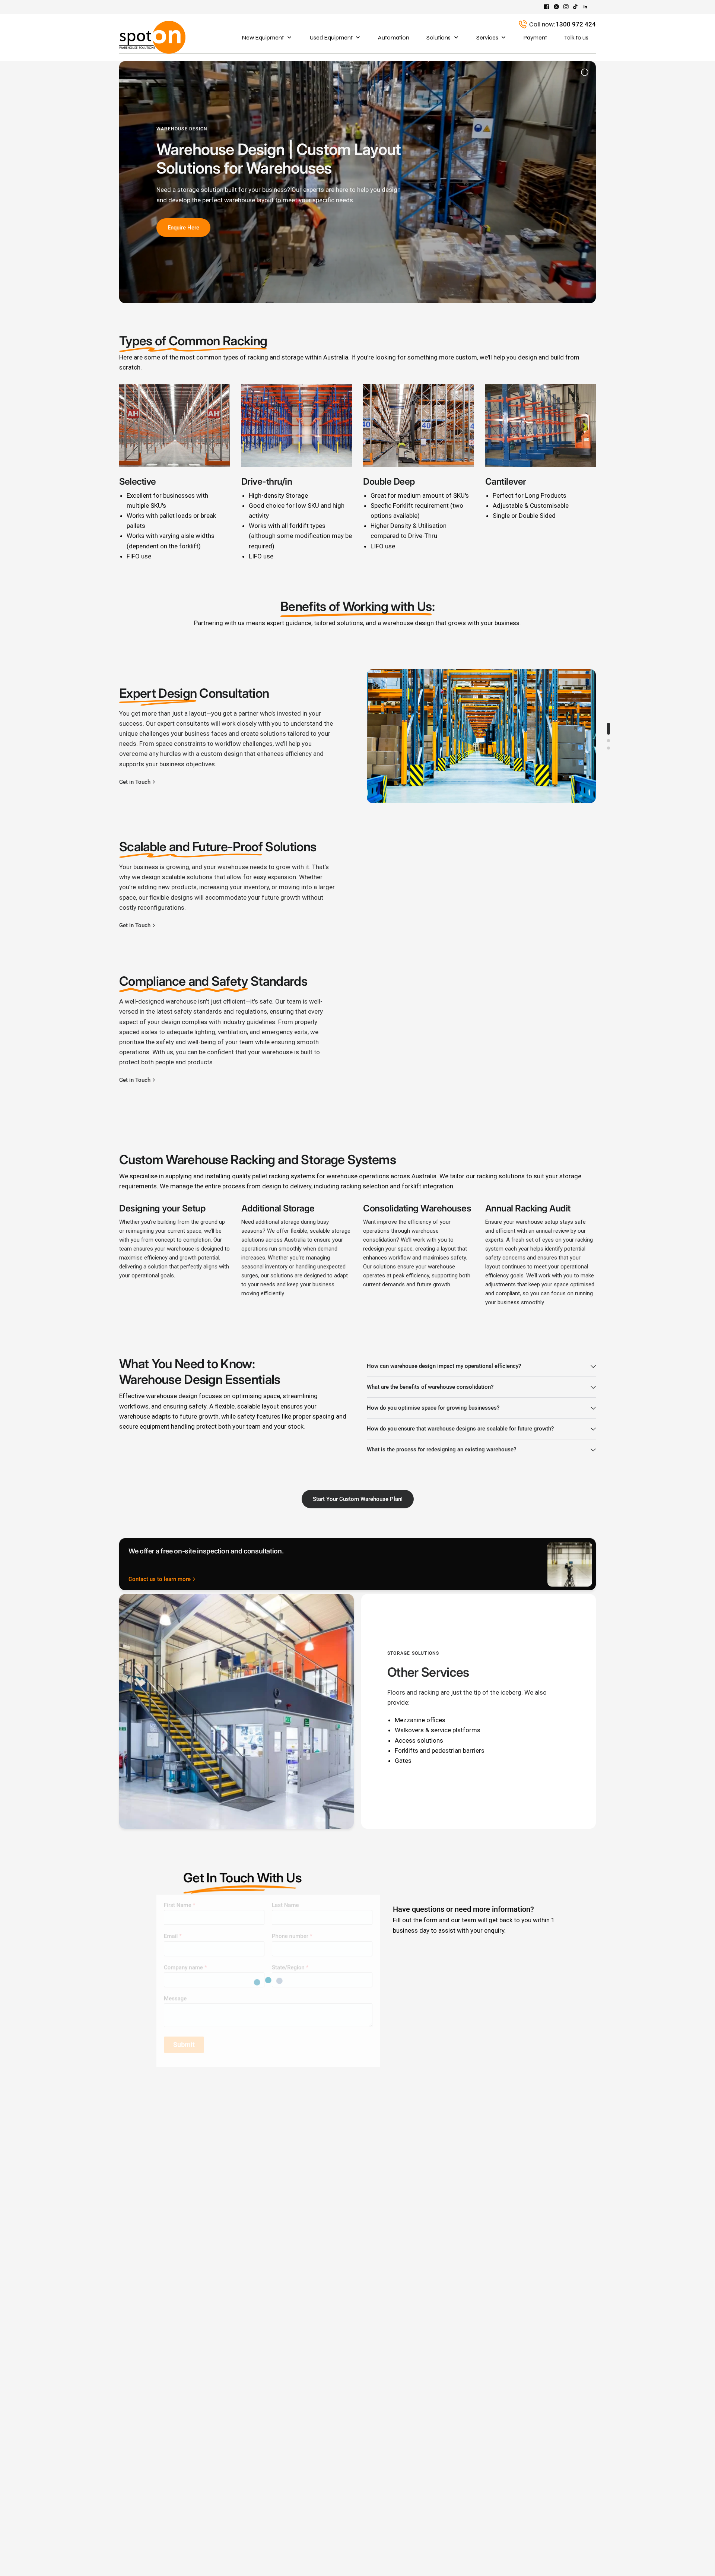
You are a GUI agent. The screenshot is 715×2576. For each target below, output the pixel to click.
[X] (556, 7)
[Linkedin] (585, 7)
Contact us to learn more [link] (160, 1579)
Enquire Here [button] (183, 228)
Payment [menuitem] (535, 37)
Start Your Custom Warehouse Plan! (358, 1499)
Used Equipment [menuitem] (331, 37)
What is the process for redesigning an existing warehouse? (441, 1449)
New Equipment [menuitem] (263, 37)
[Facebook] (547, 7)
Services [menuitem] (487, 37)
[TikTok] (576, 7)
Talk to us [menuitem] (576, 37)
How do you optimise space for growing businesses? (433, 1408)
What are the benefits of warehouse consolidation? (430, 1387)
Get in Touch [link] (135, 782)
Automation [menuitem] (394, 37)
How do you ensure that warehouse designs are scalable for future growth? (460, 1429)
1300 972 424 (576, 24)
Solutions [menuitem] (438, 37)
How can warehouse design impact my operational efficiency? (444, 1366)
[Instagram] (566, 7)
